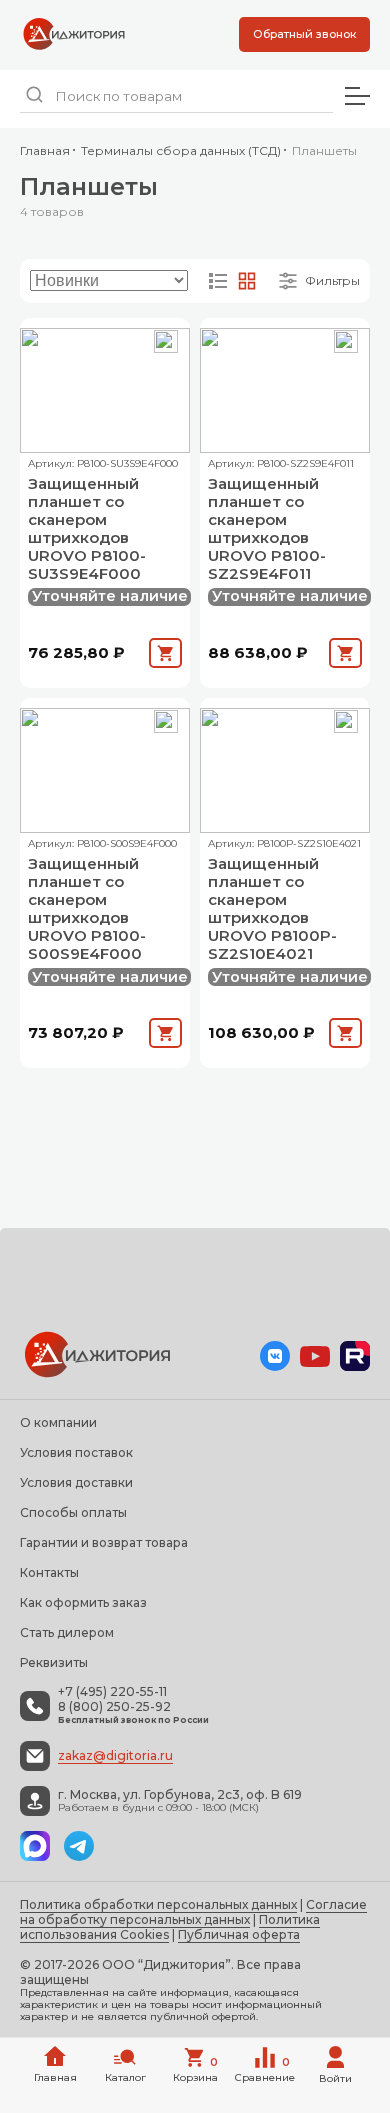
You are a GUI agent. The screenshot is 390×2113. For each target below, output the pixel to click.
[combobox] (176, 96)
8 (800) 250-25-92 (114, 1707)
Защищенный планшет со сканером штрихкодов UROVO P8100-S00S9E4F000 (87, 909)
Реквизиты (54, 1662)
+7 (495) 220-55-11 (112, 1692)
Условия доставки (76, 1482)
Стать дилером (67, 1632)
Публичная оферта (239, 1934)
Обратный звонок (304, 34)
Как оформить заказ (83, 1602)
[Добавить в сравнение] (166, 342)
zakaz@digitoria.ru (115, 1755)
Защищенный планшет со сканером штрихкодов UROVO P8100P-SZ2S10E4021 (272, 909)
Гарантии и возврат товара (104, 1542)
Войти (335, 2078)
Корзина (196, 2070)
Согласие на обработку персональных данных (193, 1912)
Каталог (125, 2077)
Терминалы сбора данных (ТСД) (181, 150)
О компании (58, 1422)
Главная (45, 150)
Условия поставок (76, 1452)
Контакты (49, 1572)
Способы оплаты (73, 1512)
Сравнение (265, 2070)
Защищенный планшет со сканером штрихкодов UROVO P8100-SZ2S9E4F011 (267, 529)
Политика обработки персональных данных (158, 1904)
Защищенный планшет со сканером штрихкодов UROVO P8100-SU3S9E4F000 (87, 529)
